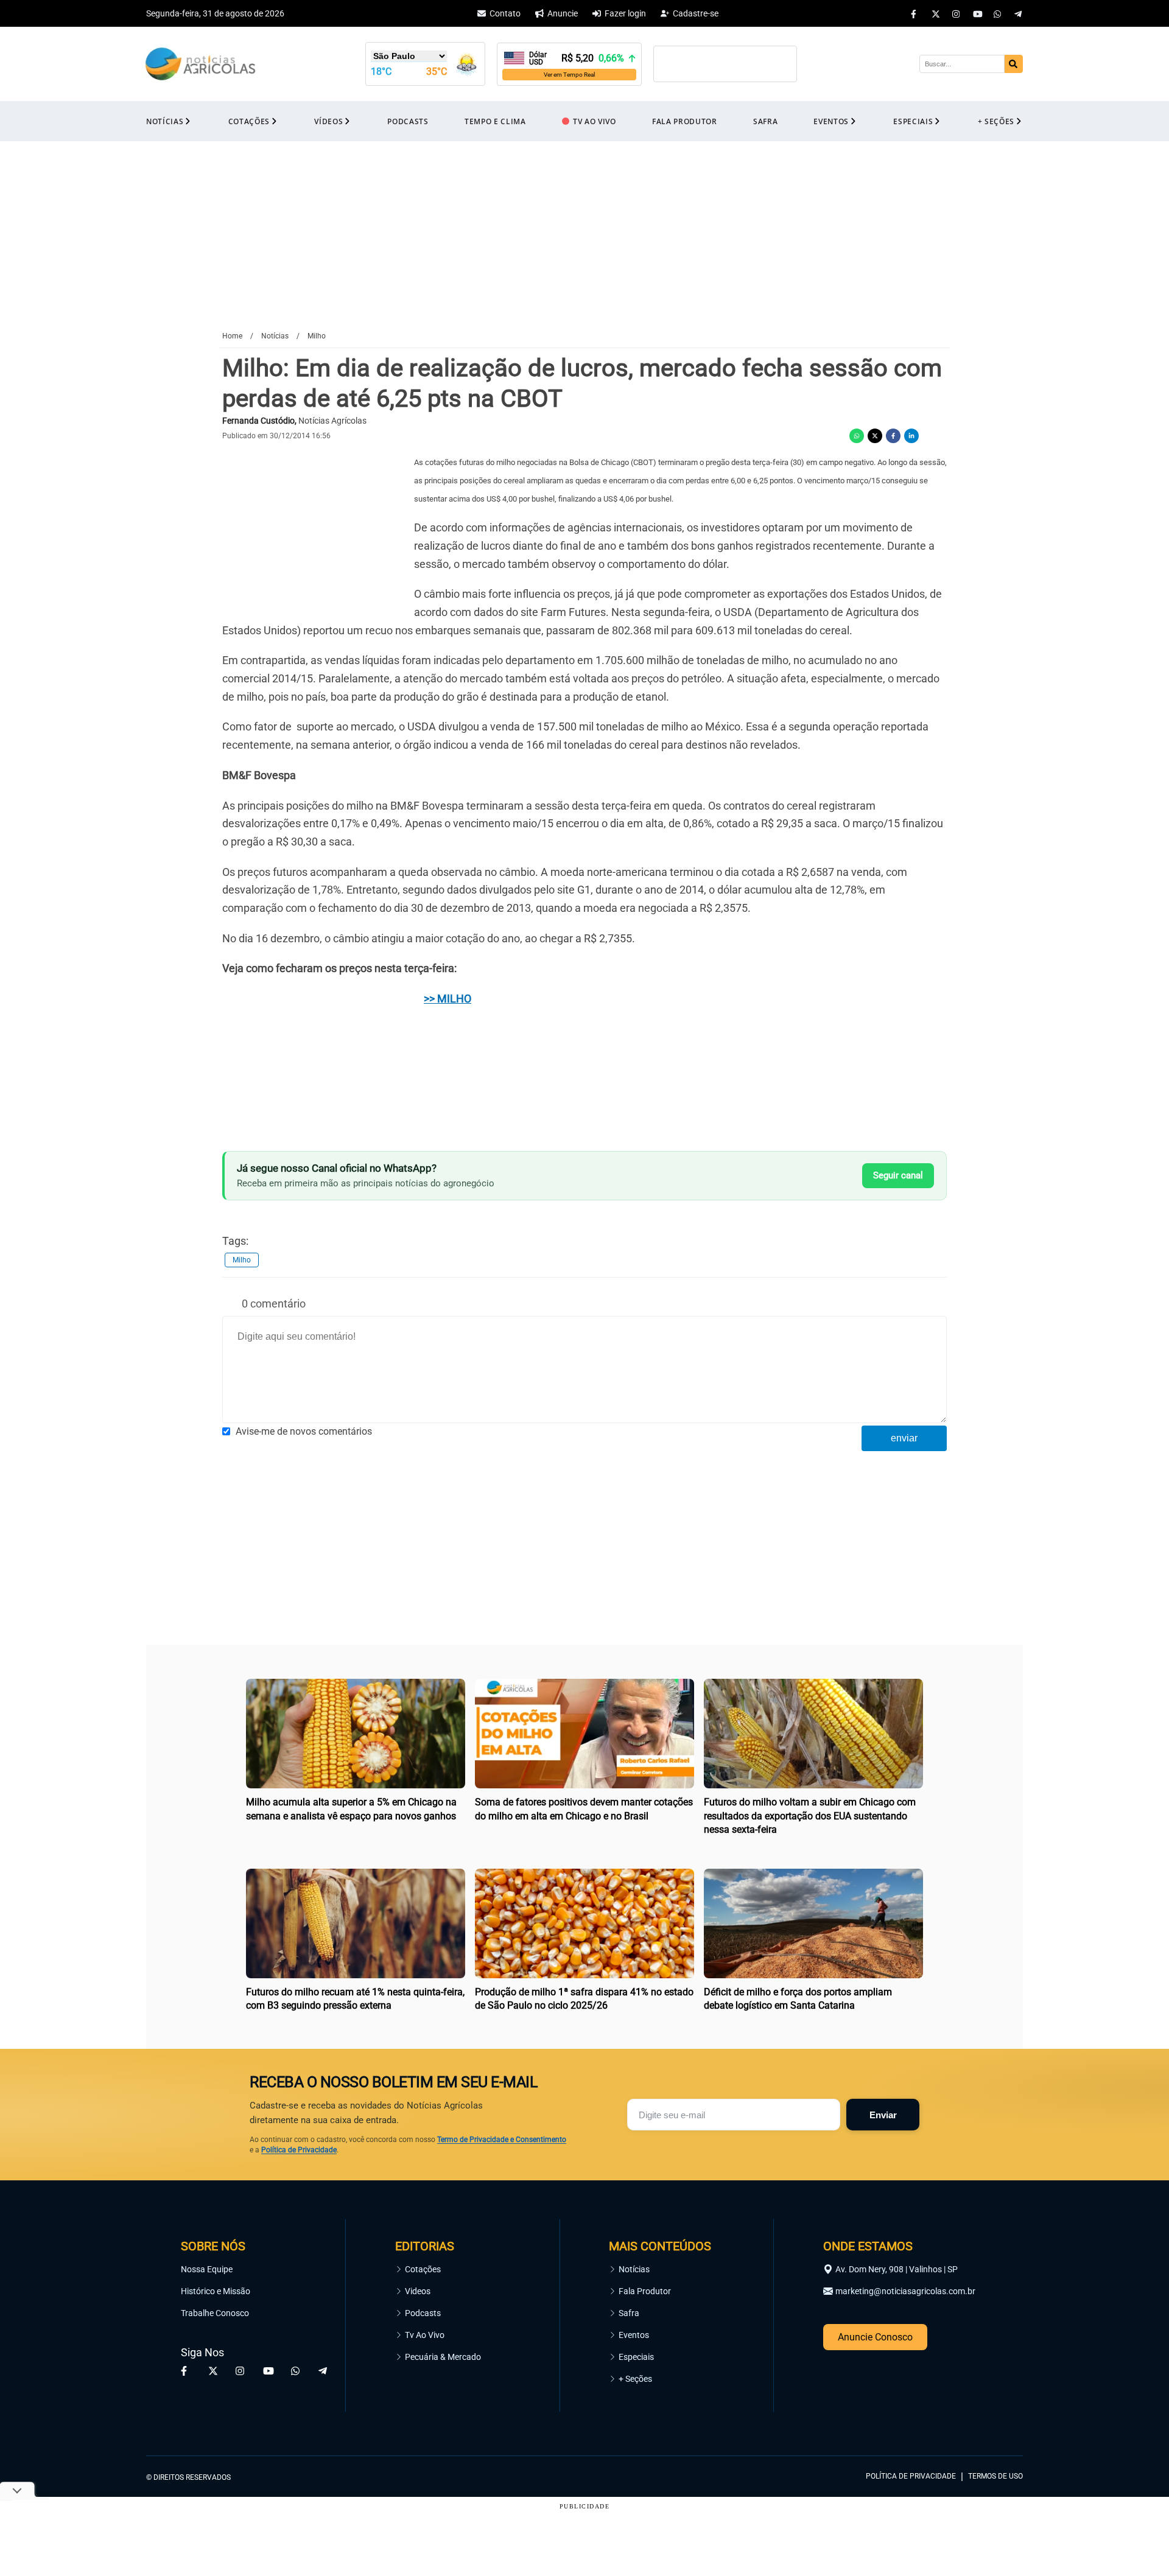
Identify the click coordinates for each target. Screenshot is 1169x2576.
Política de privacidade (911, 2476)
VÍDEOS (328, 121)
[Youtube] (977, 13)
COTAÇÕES (249, 121)
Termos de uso (995, 2476)
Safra (629, 2313)
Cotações (423, 2269)
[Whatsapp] (998, 13)
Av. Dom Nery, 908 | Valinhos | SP (897, 2269)
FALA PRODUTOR (685, 121)
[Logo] (200, 64)
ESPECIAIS (913, 121)
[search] (1014, 64)
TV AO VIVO (595, 121)
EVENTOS (831, 121)
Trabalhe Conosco (215, 2313)
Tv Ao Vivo (425, 2335)
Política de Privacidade (299, 2150)
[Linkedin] (911, 436)
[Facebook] (915, 13)
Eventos (634, 2335)
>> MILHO (448, 999)
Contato (505, 13)
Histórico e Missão (216, 2291)
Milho (242, 1260)
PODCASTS (408, 121)
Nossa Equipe (207, 2269)
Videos (418, 2291)
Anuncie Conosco (875, 2337)
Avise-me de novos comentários (304, 1431)
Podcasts (423, 2313)
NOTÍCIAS (165, 121)
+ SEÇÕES (996, 121)
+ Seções (635, 2379)
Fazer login (625, 13)
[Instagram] (957, 13)
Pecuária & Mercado (443, 2357)
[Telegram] (1019, 13)
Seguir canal (898, 1175)
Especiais (636, 2357)
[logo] (989, 2421)
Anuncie (563, 13)
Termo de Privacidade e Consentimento (502, 2140)
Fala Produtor (645, 2291)
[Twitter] (936, 13)
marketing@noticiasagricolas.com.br (905, 2291)
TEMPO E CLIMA (495, 121)
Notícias (634, 2269)
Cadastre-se (696, 13)
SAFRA (765, 121)
